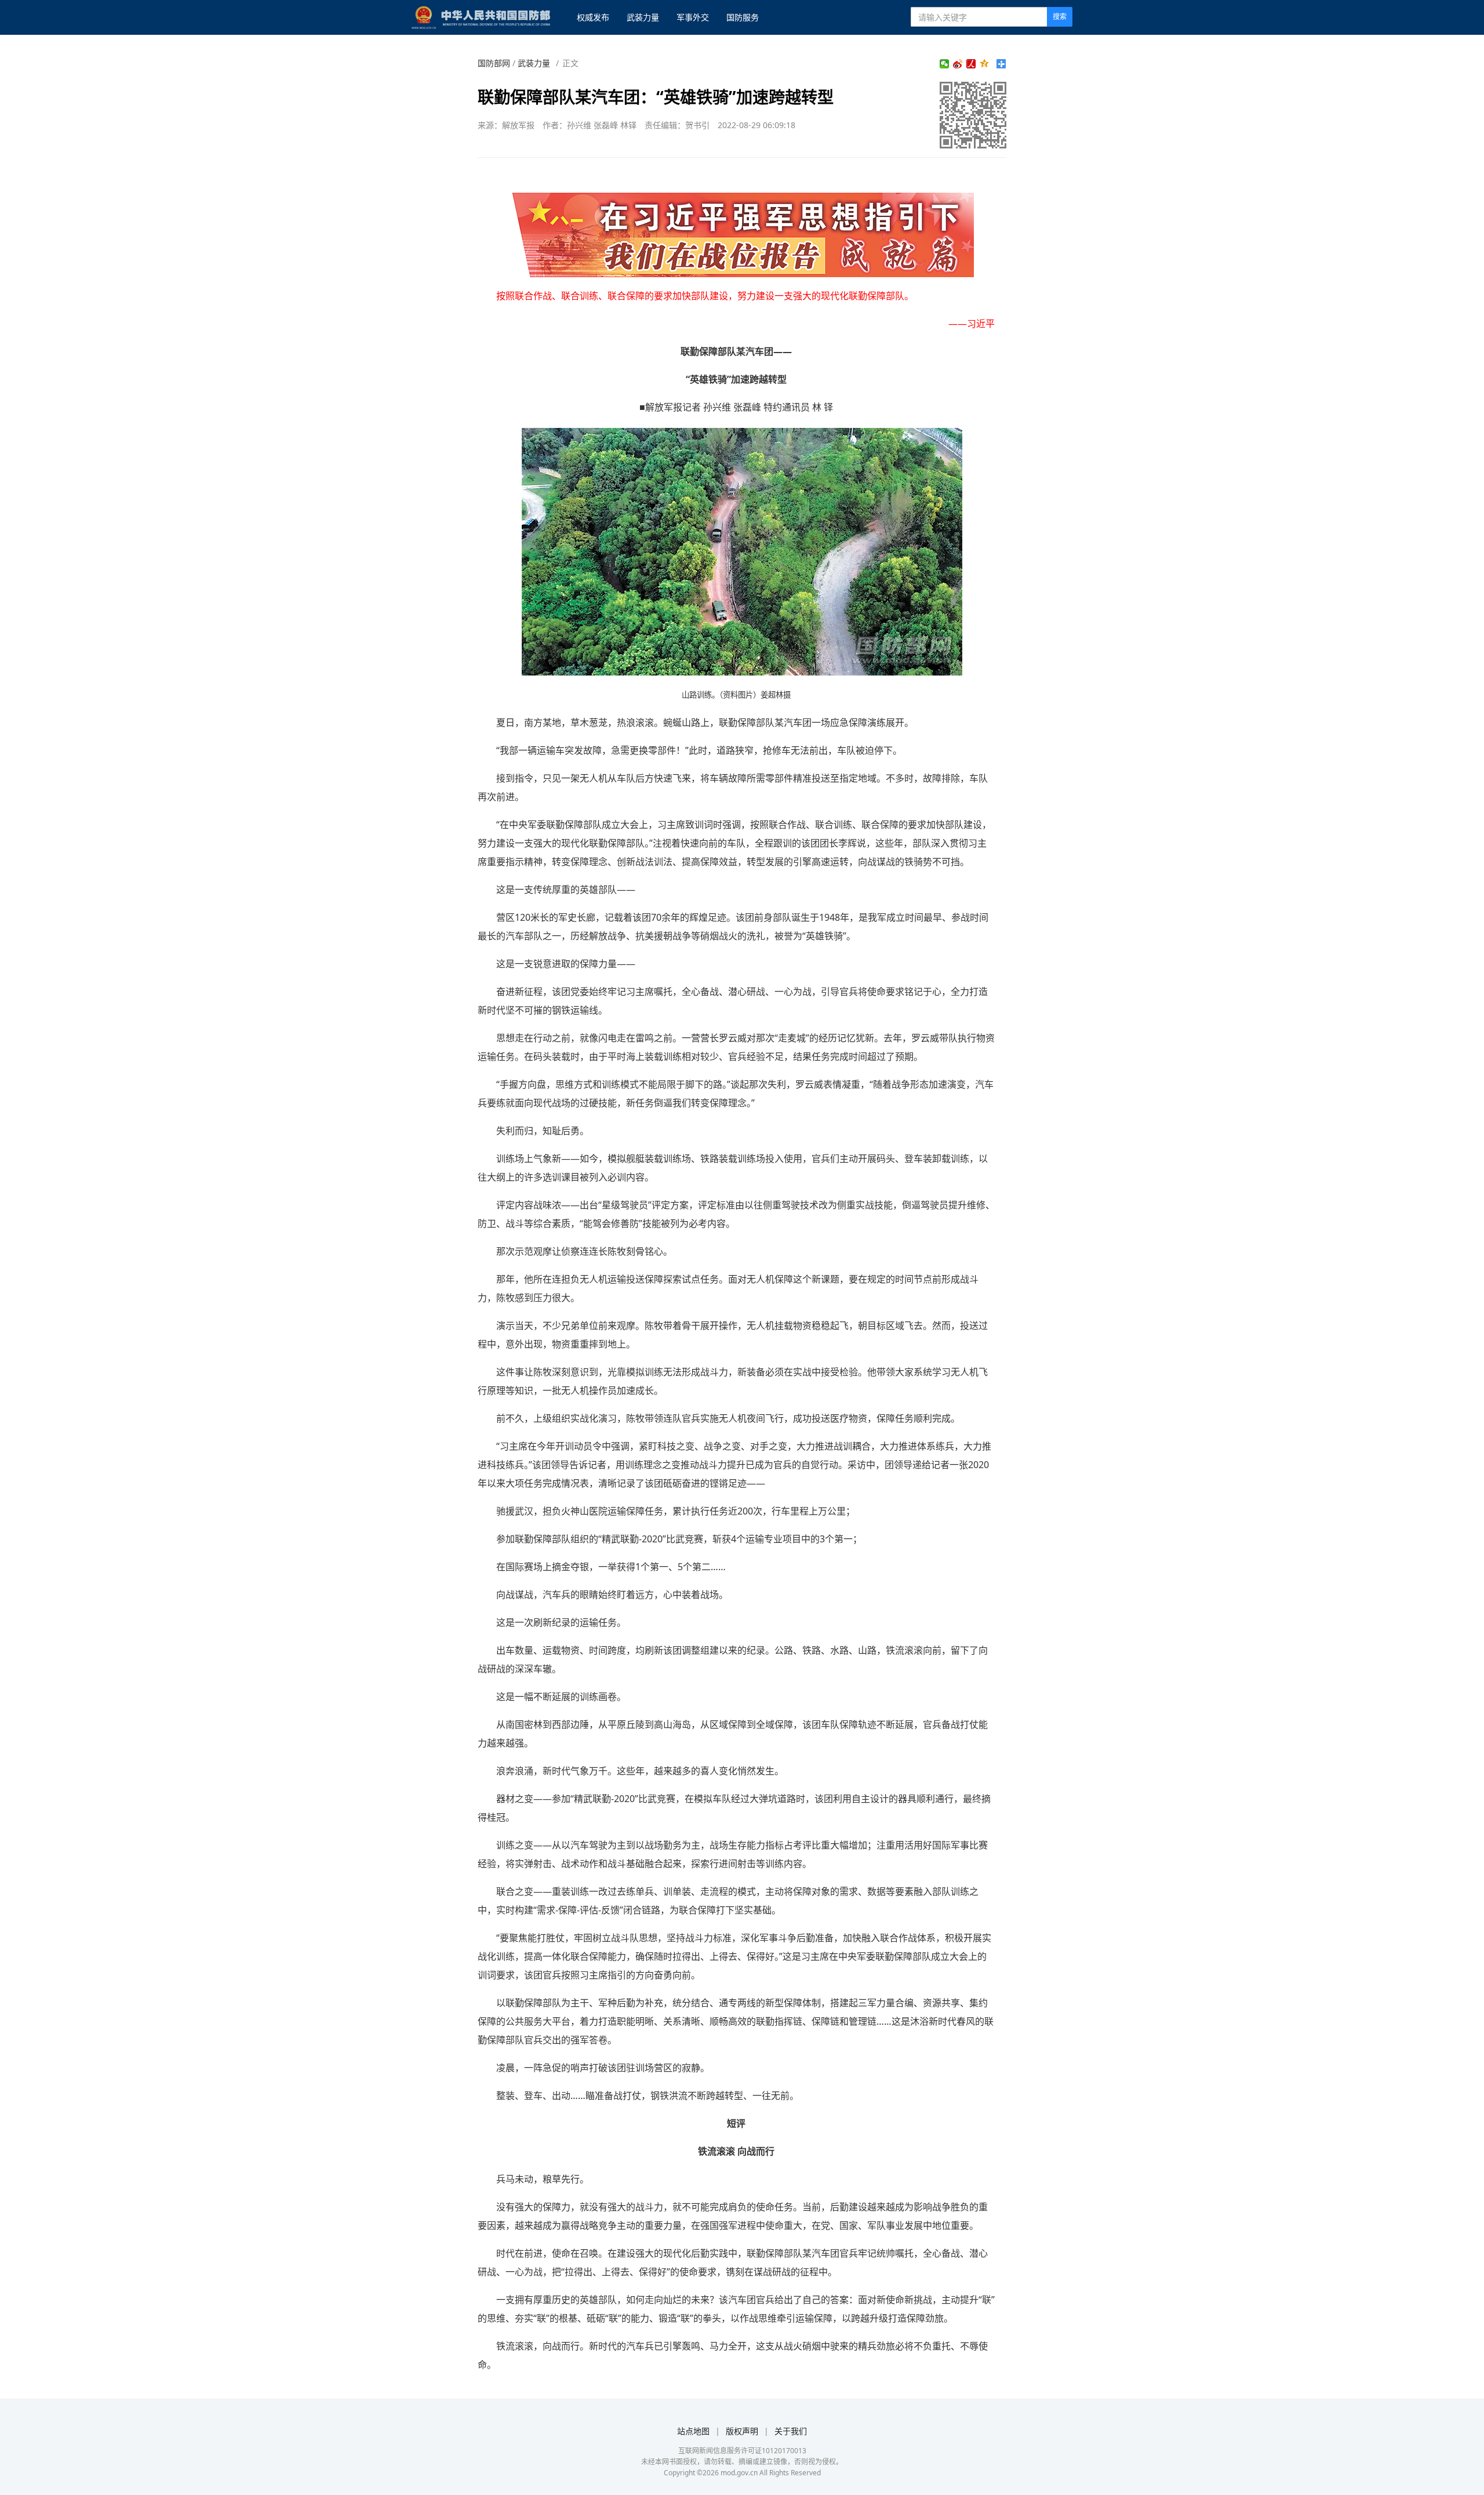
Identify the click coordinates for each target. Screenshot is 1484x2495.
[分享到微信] (945, 64)
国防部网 (494, 63)
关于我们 (791, 2431)
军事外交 (693, 17)
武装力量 (643, 17)
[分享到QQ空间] (985, 64)
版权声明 (742, 2431)
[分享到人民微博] (971, 64)
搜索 (1060, 17)
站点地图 (693, 2431)
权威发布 (593, 17)
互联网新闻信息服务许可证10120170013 (742, 2451)
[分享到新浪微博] (958, 64)
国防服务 (743, 17)
